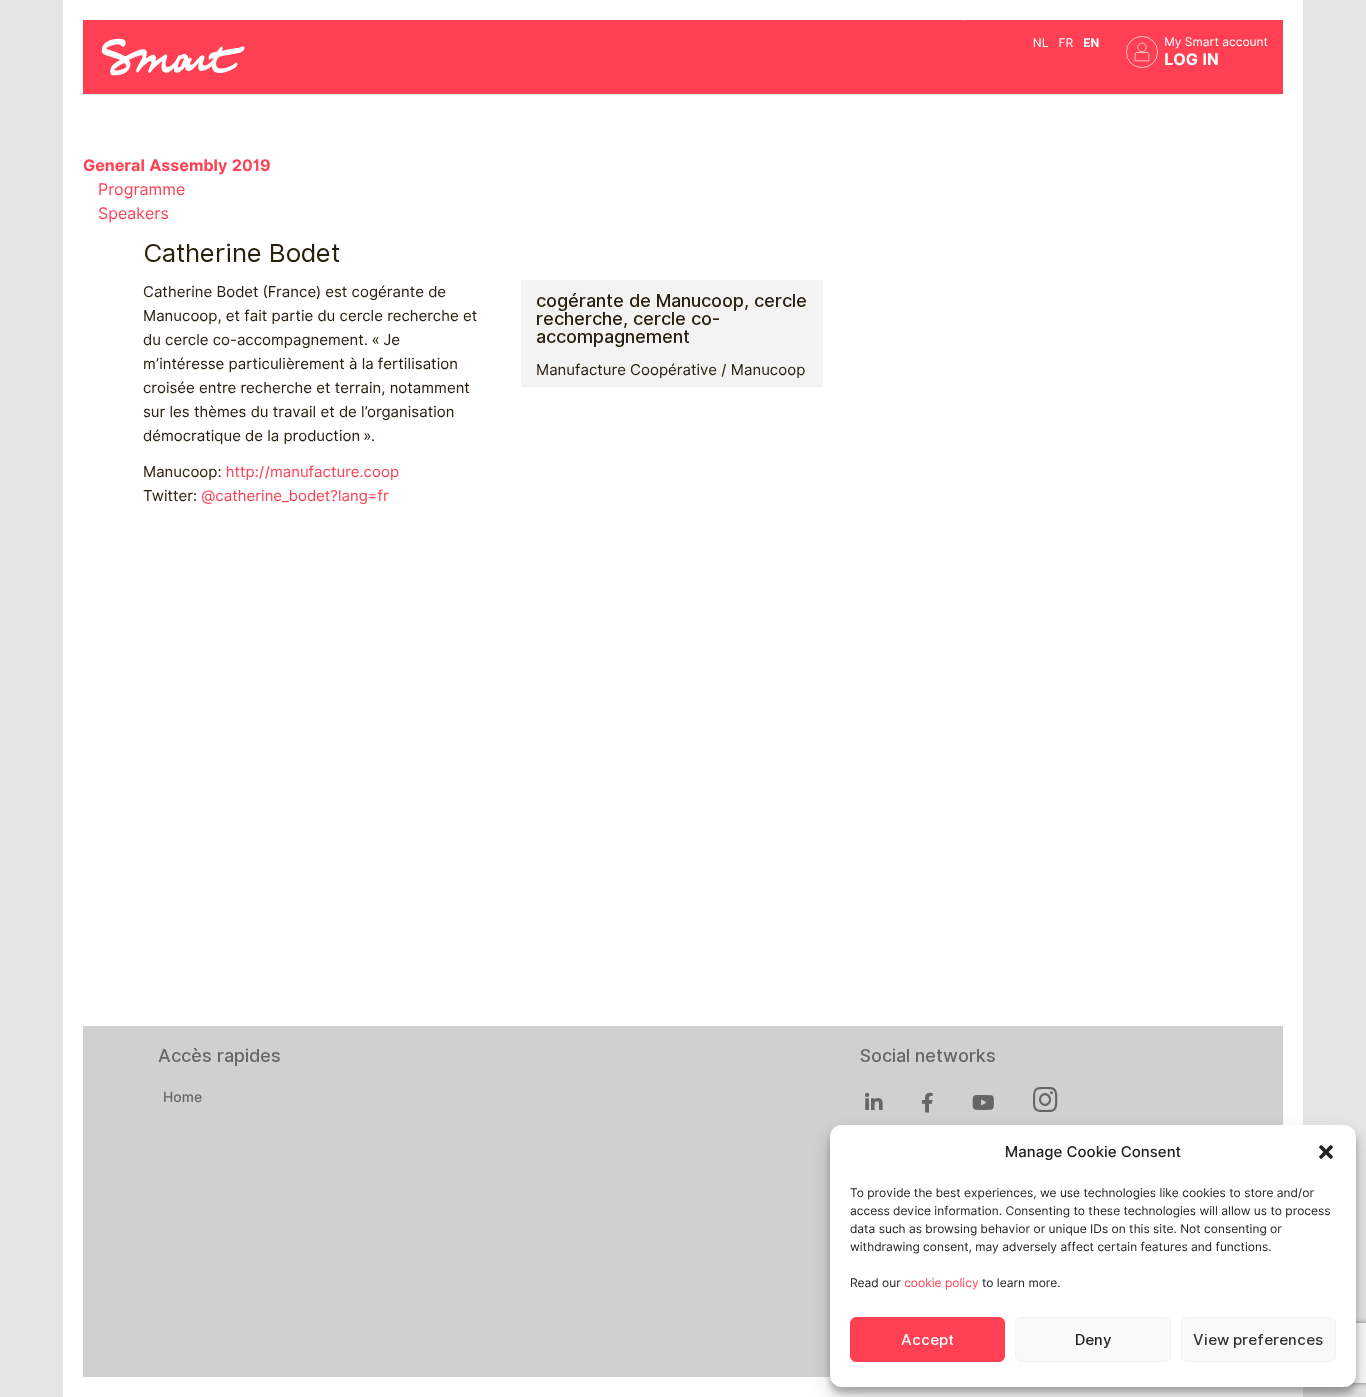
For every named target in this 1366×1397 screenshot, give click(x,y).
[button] (1326, 1152)
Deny (1093, 1340)
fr (1065, 42)
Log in (1191, 59)
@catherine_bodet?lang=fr (294, 496)
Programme (141, 189)
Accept (927, 1340)
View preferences (1258, 1340)
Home (182, 1098)
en (1091, 42)
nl (1041, 42)
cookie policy (941, 1282)
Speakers (133, 213)
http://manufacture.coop (312, 472)
